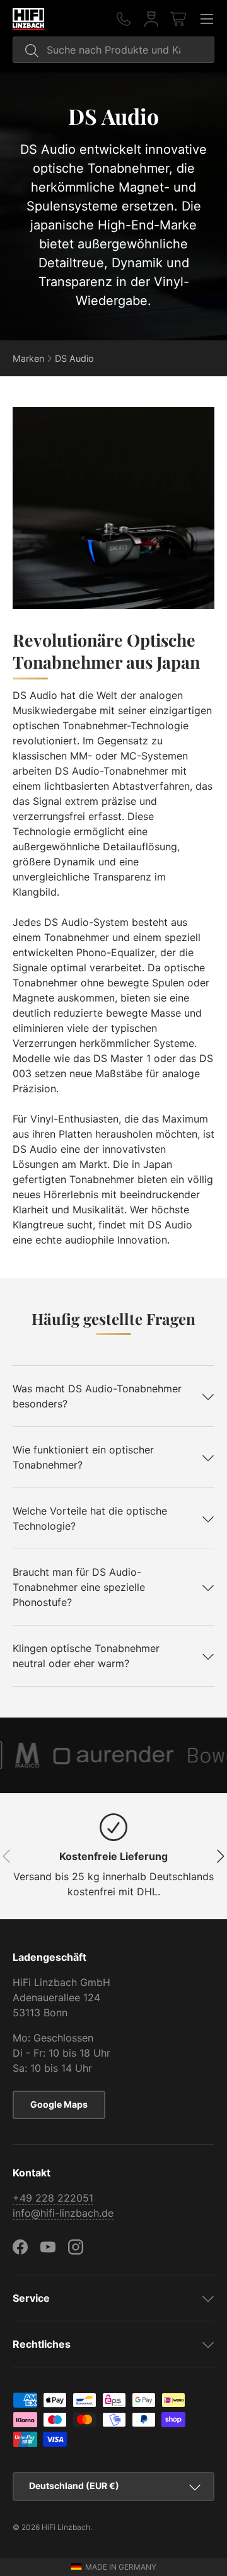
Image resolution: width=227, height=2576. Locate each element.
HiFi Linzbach (66, 2527)
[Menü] (207, 19)
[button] (179, 19)
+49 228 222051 (53, 2198)
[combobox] (113, 50)
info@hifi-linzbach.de (63, 2213)
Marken (28, 358)
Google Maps (59, 2104)
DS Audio (74, 358)
